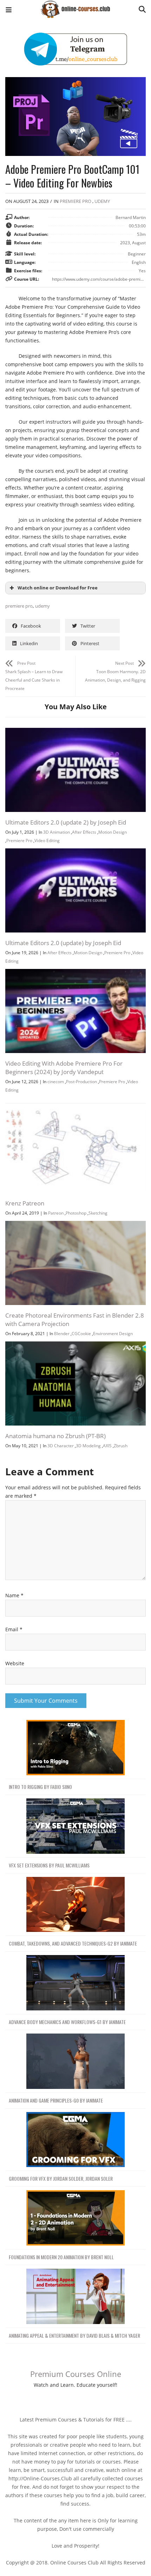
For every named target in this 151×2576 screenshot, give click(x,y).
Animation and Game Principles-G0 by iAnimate (56, 2100)
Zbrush (121, 1446)
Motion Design (113, 832)
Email (14, 1629)
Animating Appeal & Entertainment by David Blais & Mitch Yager (74, 2335)
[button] (9, 11)
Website (15, 1663)
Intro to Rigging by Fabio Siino (40, 1787)
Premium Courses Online (76, 2374)
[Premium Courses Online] (75, 7)
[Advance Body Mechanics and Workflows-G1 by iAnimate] (75, 1983)
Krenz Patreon (25, 1203)
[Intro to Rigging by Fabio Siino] (75, 1748)
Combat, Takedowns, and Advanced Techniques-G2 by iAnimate (73, 1943)
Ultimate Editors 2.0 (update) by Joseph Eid (63, 943)
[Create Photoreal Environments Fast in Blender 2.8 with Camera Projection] (75, 1225)
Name (14, 1595)
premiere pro (19, 606)
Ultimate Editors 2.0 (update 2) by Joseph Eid (66, 822)
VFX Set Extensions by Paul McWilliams (49, 1865)
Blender (62, 1334)
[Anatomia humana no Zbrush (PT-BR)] (75, 1345)
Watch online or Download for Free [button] (58, 588)
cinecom (56, 1082)
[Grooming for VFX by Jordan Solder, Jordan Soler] (75, 2140)
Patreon (56, 1213)
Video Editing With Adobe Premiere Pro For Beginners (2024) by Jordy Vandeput (64, 1068)
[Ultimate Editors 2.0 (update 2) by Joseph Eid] (75, 732)
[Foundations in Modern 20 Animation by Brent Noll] (75, 2218)
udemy (42, 606)
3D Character (61, 1446)
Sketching (98, 1213)
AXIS (107, 1446)
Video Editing (47, 841)
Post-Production (81, 1082)
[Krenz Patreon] (75, 1113)
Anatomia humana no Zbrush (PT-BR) (55, 1436)
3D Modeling (88, 1446)
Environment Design (113, 1334)
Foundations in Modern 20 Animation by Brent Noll (61, 2257)
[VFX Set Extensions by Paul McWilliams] (75, 1826)
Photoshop (76, 1213)
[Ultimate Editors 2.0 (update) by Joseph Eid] (75, 852)
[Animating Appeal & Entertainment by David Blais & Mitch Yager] (75, 2297)
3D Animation (57, 832)
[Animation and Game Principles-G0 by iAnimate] (75, 2061)
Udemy (102, 201)
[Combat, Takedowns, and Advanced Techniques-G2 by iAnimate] (75, 1905)
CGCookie (81, 1334)
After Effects (84, 832)
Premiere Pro (75, 201)
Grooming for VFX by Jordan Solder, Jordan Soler (61, 2178)
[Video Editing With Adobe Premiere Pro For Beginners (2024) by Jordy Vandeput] (75, 973)
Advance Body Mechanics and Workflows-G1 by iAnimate (67, 2022)
